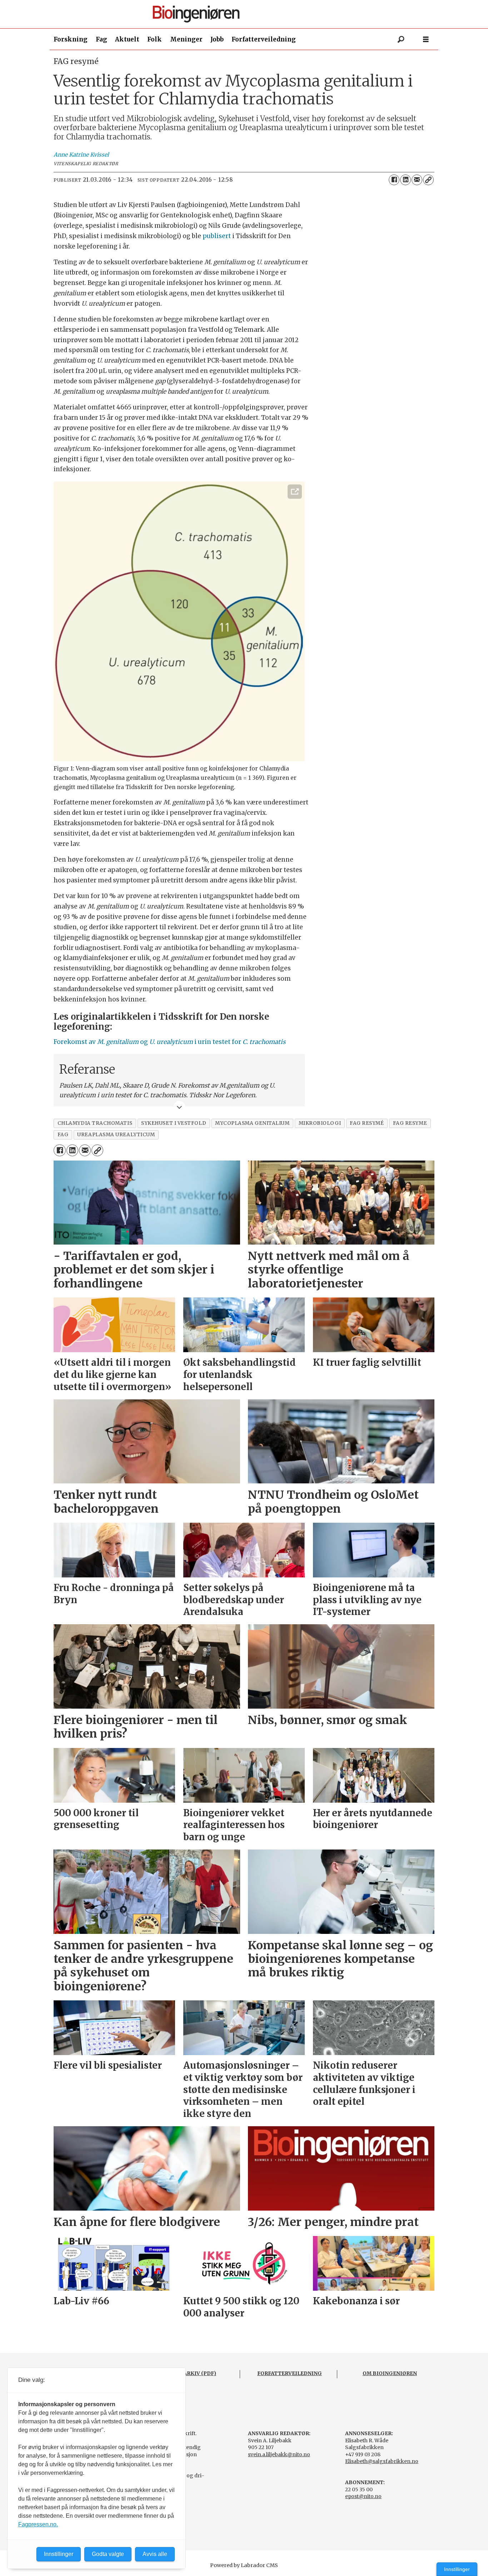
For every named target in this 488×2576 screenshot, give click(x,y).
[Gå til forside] (247, 14)
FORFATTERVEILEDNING (290, 2373)
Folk (155, 39)
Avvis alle (155, 2554)
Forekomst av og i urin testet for (170, 1042)
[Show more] (179, 1107)
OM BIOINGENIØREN (390, 2373)
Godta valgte (108, 2554)
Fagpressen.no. (38, 2524)
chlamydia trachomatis (95, 1123)
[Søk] (401, 39)
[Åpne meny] (426, 40)
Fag (101, 39)
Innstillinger (457, 2569)
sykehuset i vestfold (174, 1123)
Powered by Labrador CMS (244, 2565)
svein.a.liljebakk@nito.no (279, 2454)
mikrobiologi (320, 1123)
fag (63, 1135)
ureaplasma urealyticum (116, 1135)
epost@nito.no (363, 2496)
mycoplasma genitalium (252, 1123)
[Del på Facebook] (394, 180)
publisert (217, 236)
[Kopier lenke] (428, 180)
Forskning (71, 39)
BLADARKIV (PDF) (192, 2373)
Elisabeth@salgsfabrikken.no (382, 2461)
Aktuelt (127, 39)
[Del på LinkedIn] (405, 180)
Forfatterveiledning (264, 39)
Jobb (217, 39)
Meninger (186, 39)
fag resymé (367, 1123)
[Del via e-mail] (417, 180)
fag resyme (410, 1123)
